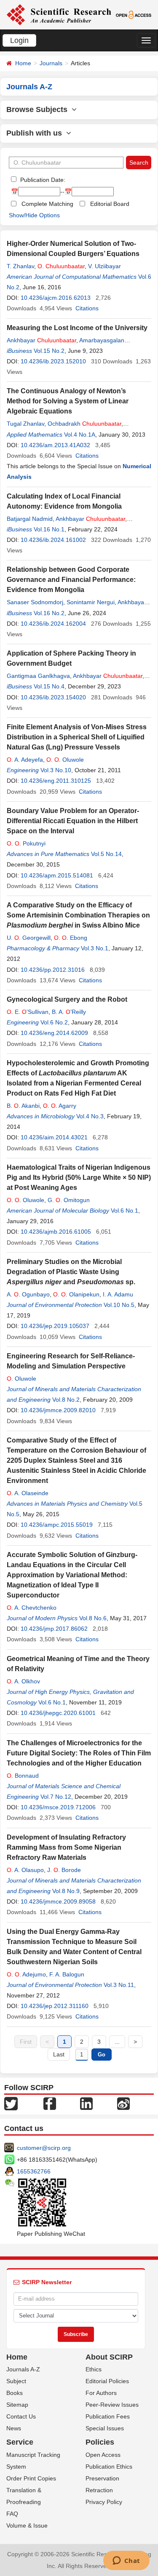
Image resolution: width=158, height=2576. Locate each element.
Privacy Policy (104, 2502)
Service (20, 2442)
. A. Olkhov (23, 1681)
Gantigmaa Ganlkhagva (38, 676)
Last (59, 2054)
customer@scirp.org (44, 2148)
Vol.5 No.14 (106, 854)
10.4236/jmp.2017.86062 (54, 1629)
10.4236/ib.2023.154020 (53, 697)
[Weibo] (123, 2103)
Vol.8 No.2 (66, 1400)
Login (19, 40)
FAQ (12, 2514)
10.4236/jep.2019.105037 (55, 1326)
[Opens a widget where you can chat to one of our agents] (126, 2561)
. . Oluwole (65, 760)
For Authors (101, 2393)
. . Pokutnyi (26, 843)
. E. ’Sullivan (28, 1012)
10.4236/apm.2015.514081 (57, 875)
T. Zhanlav (20, 266)
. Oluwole (21, 1379)
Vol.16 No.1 (49, 529)
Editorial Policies (107, 2381)
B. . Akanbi (23, 1106)
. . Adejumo (26, 1974)
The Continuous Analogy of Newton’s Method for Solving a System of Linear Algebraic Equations (68, 401)
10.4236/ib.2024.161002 (53, 540)
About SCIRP (109, 2357)
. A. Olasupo (25, 1870)
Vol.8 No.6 (93, 1618)
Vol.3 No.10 (56, 770)
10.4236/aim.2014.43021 (54, 1137)
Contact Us (21, 2416)
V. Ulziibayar (104, 266)
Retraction (99, 2490)
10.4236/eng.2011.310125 (56, 781)
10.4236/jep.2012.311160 (55, 2006)
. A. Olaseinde (28, 1493)
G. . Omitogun (69, 1200)
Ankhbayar (42, 340)
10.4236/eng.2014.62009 (54, 1033)
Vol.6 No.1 (125, 1211)
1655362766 (34, 2171)
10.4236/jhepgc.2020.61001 (58, 1713)
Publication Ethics (109, 2467)
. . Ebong (71, 938)
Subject (16, 2381)
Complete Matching (47, 204)
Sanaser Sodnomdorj (35, 602)
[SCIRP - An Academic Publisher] (59, 14)
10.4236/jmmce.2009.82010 (58, 1410)
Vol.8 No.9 (66, 1891)
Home (23, 63)
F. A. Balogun (67, 1974)
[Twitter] (11, 2103)
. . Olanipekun (76, 1294)
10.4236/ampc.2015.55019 (57, 1525)
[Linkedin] (86, 2103)
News (14, 2428)
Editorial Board (110, 204)
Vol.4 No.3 (90, 1116)
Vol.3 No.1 (95, 948)
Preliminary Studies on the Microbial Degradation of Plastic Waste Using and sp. (71, 1272)
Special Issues (105, 2428)
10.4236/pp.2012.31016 (53, 970)
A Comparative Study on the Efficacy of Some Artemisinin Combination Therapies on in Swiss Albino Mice (78, 915)
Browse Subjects (39, 109)
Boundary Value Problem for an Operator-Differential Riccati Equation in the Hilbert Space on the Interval (73, 821)
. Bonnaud (23, 1776)
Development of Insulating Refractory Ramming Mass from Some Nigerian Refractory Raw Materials (66, 1847)
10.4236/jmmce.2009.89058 (58, 1901)
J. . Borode (64, 1870)
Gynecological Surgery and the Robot (67, 999)
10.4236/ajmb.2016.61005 (56, 1232)
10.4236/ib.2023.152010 (53, 361)
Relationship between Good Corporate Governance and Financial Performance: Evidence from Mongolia (71, 580)
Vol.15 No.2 (49, 351)
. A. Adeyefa (25, 760)
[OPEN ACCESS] (134, 14)
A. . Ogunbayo (28, 1294)
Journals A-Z (23, 2369)
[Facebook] (50, 2103)
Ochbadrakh (84, 424)
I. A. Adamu (118, 1294)
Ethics (94, 2369)
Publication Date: (42, 180)
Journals (51, 63)
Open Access (103, 2455)
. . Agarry (60, 1106)
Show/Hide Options (34, 215)
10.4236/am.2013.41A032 (55, 445)
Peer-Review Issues (112, 2405)
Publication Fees (108, 2416)
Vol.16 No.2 (49, 613)
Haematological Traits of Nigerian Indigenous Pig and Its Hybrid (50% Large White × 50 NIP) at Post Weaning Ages (79, 1177)
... (117, 2042)
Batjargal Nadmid (30, 519)
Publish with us (36, 133)
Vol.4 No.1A (80, 435)
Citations (87, 308)
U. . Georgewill (29, 938)
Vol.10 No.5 (119, 1305)
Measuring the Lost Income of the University (77, 328)
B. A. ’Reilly (69, 1012)
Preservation (102, 2478)
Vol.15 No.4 (49, 686)
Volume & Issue (27, 2525)
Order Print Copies (31, 2478)
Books (15, 2393)
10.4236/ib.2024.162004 (53, 624)
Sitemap (17, 2405)
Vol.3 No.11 (119, 1985)
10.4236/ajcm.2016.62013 (56, 298)
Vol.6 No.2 (54, 1022)
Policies (100, 2442)
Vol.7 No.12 (56, 1797)
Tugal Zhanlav (25, 424)
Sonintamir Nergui (91, 602)
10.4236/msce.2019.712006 (58, 1807)
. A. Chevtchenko (32, 1608)
